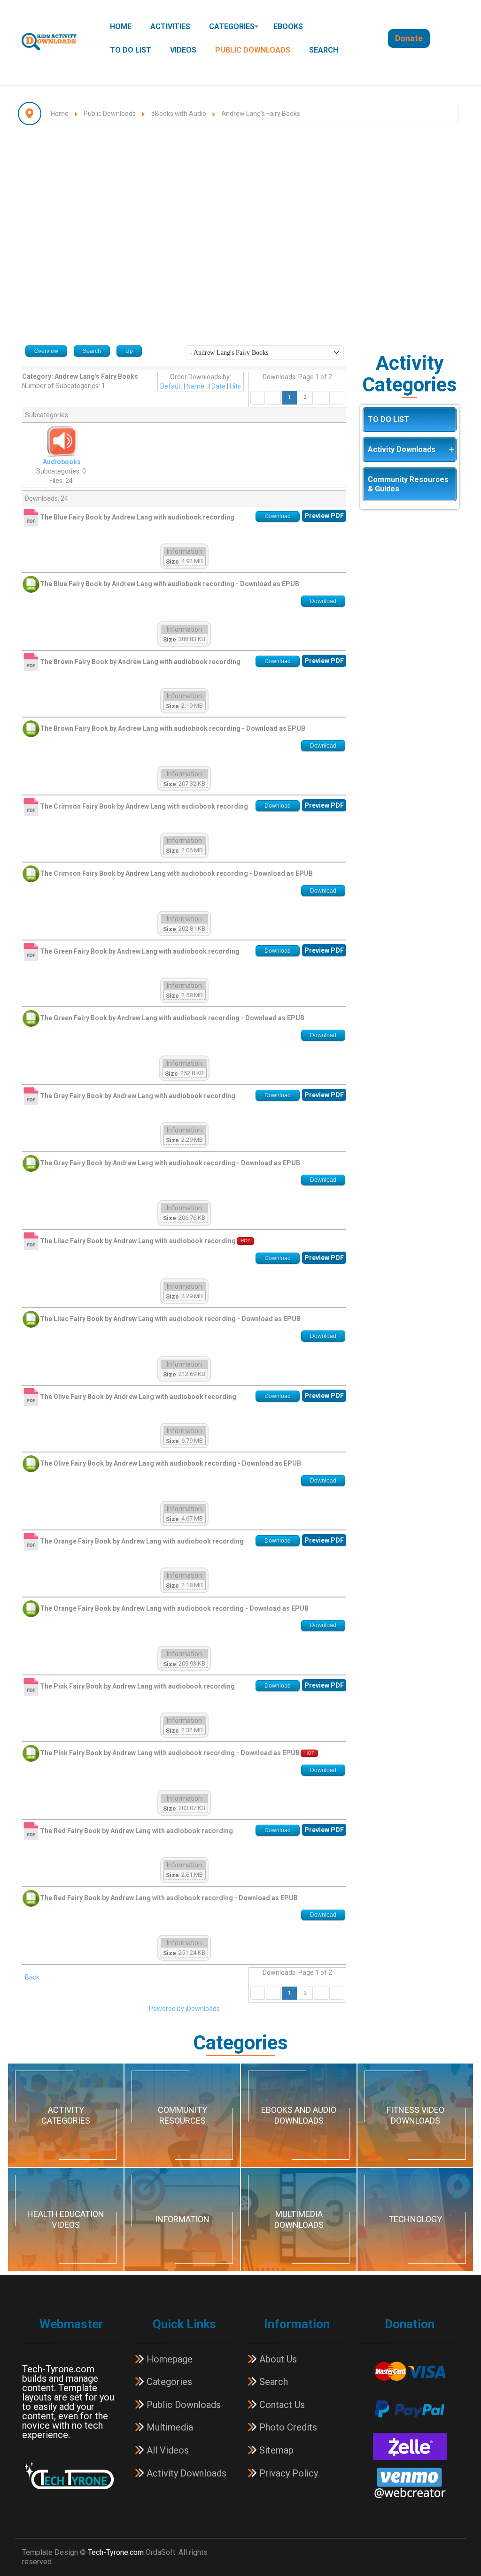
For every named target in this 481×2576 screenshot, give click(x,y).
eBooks (288, 27)
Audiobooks (62, 462)
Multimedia (169, 2427)
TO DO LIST (131, 50)
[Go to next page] (321, 397)
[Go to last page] (337, 397)
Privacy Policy (287, 2473)
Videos (183, 50)
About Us (277, 2359)
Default (171, 386)
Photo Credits (287, 2427)
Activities (170, 27)
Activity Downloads (402, 449)
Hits (235, 386)
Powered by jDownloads (184, 2009)
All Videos (167, 2450)
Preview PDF (324, 516)
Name (195, 386)
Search (324, 50)
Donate (409, 38)
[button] (451, 450)
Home (121, 27)
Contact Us (281, 2405)
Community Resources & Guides (408, 484)
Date (218, 386)
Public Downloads (253, 50)
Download (278, 516)
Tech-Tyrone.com (116, 2552)
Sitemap (275, 2450)
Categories (232, 27)
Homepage (168, 2359)
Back (32, 1977)
